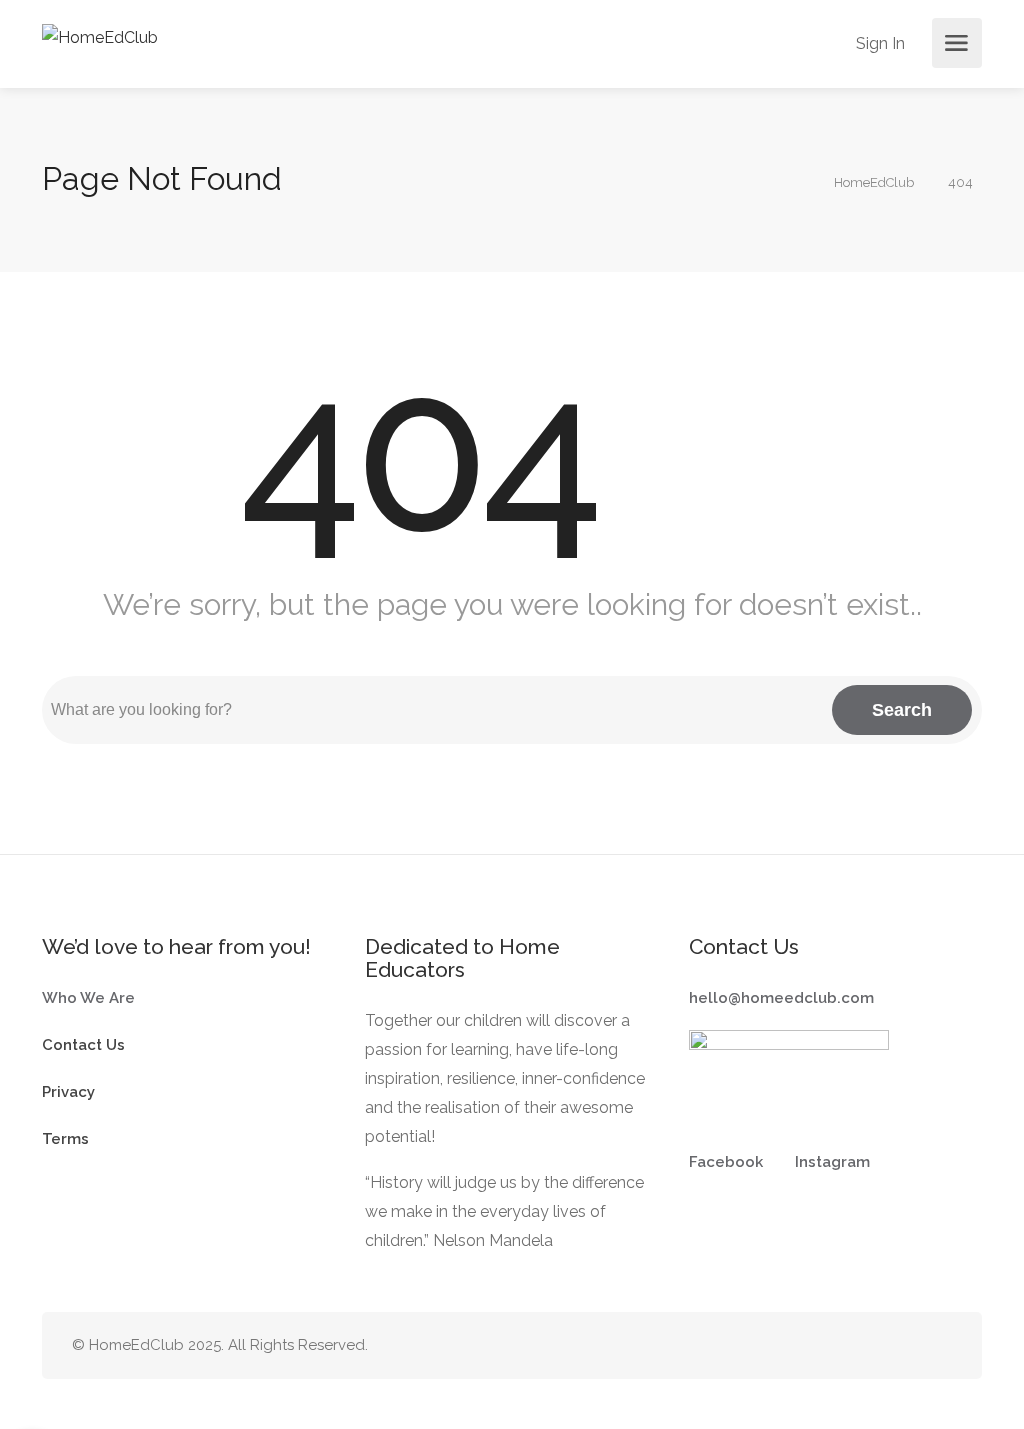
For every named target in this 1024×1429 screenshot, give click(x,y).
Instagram (832, 1162)
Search (902, 710)
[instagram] (906, 1345)
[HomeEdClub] (100, 36)
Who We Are (88, 998)
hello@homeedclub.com (781, 998)
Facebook (726, 1162)
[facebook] (873, 1345)
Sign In (880, 43)
